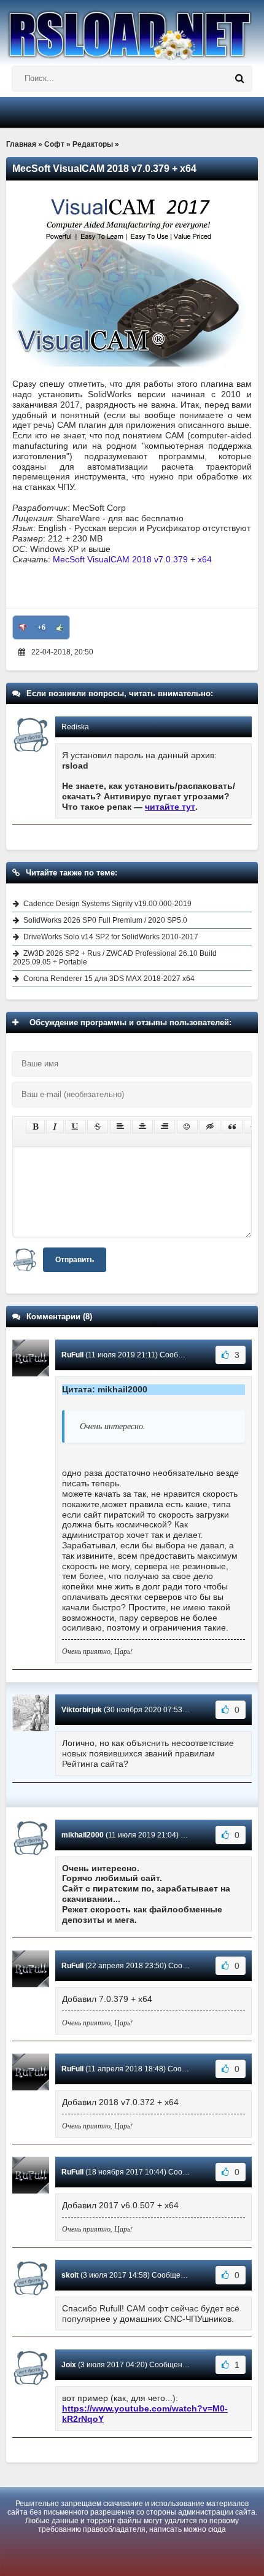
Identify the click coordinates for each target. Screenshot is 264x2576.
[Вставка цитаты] (232, 1127)
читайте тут (170, 807)
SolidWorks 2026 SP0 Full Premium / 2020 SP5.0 (105, 920)
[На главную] (132, 30)
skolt (70, 2275)
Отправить (75, 1260)
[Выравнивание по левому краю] (120, 1127)
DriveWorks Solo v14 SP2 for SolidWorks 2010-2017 (111, 937)
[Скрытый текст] (210, 1127)
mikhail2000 (83, 1835)
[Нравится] (60, 627)
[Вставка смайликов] (187, 1127)
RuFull (72, 1355)
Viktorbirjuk (82, 1710)
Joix (69, 2365)
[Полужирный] (35, 1127)
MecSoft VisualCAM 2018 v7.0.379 (120, 559)
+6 (41, 627)
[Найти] (239, 79)
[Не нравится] (23, 627)
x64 (205, 559)
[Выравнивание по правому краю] (165, 1127)
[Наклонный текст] (55, 1127)
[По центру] (142, 1127)
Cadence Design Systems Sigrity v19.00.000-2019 (107, 904)
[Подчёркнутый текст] (76, 1127)
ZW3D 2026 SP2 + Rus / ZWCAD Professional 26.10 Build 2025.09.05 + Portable (115, 958)
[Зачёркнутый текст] (98, 1127)
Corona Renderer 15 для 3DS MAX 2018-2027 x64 (109, 979)
